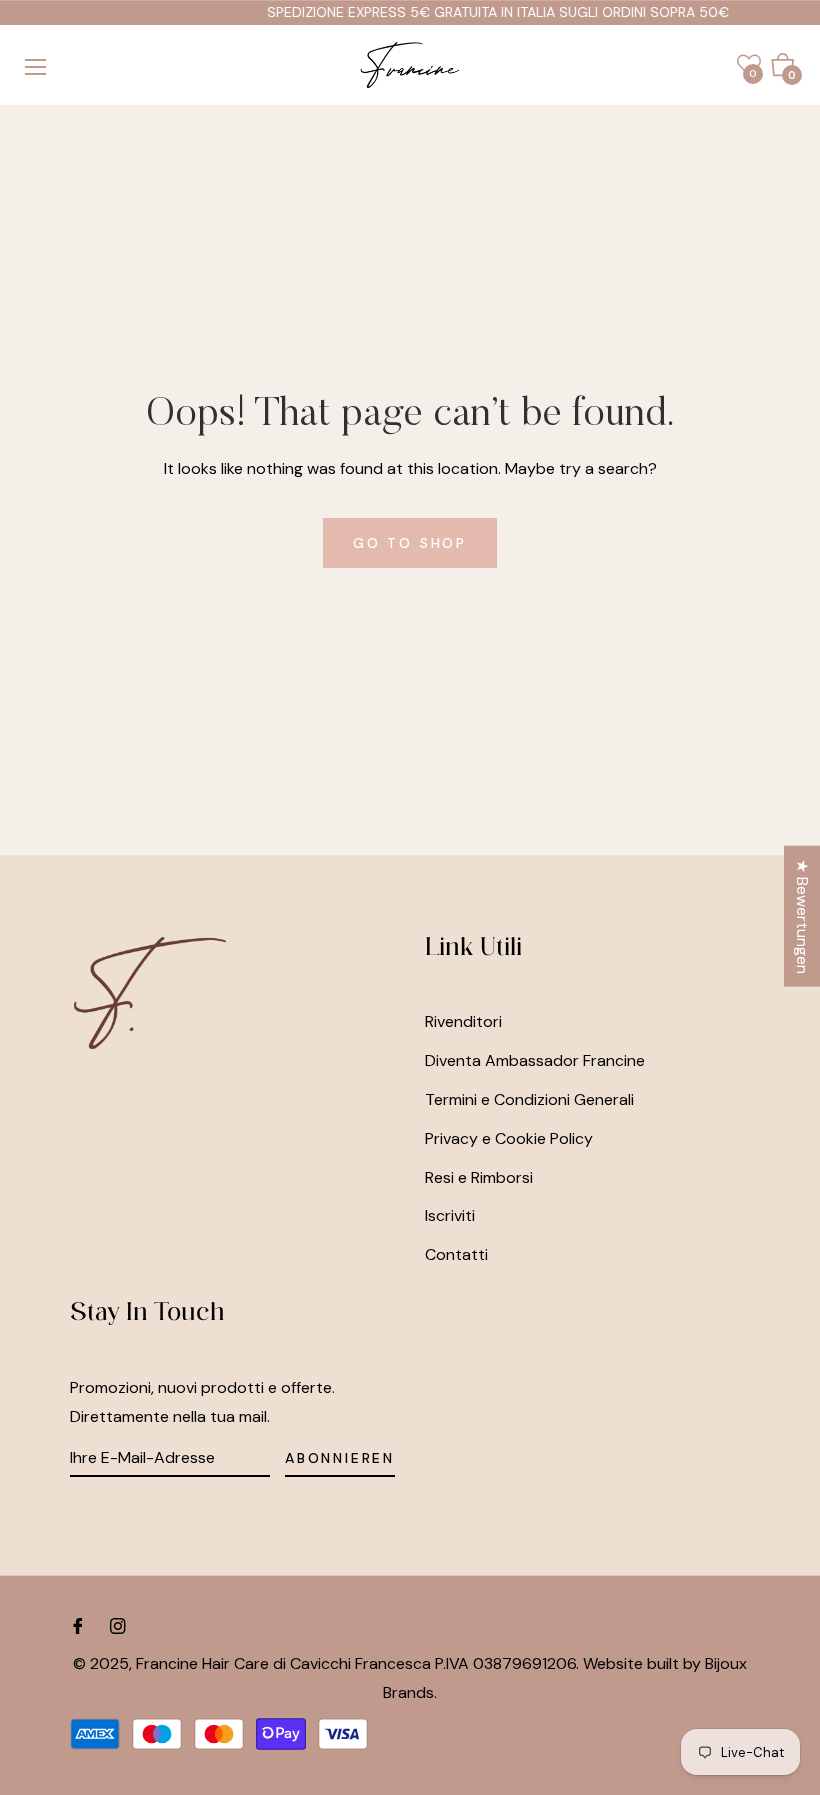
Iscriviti (450, 1215)
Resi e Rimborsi (479, 1177)
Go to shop (410, 543)
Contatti (456, 1254)
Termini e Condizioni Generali (529, 1099)
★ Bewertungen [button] (802, 915)
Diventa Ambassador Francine (535, 1060)
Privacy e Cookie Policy (509, 1138)
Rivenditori (463, 1021)
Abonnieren (340, 1458)
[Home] (410, 65)
